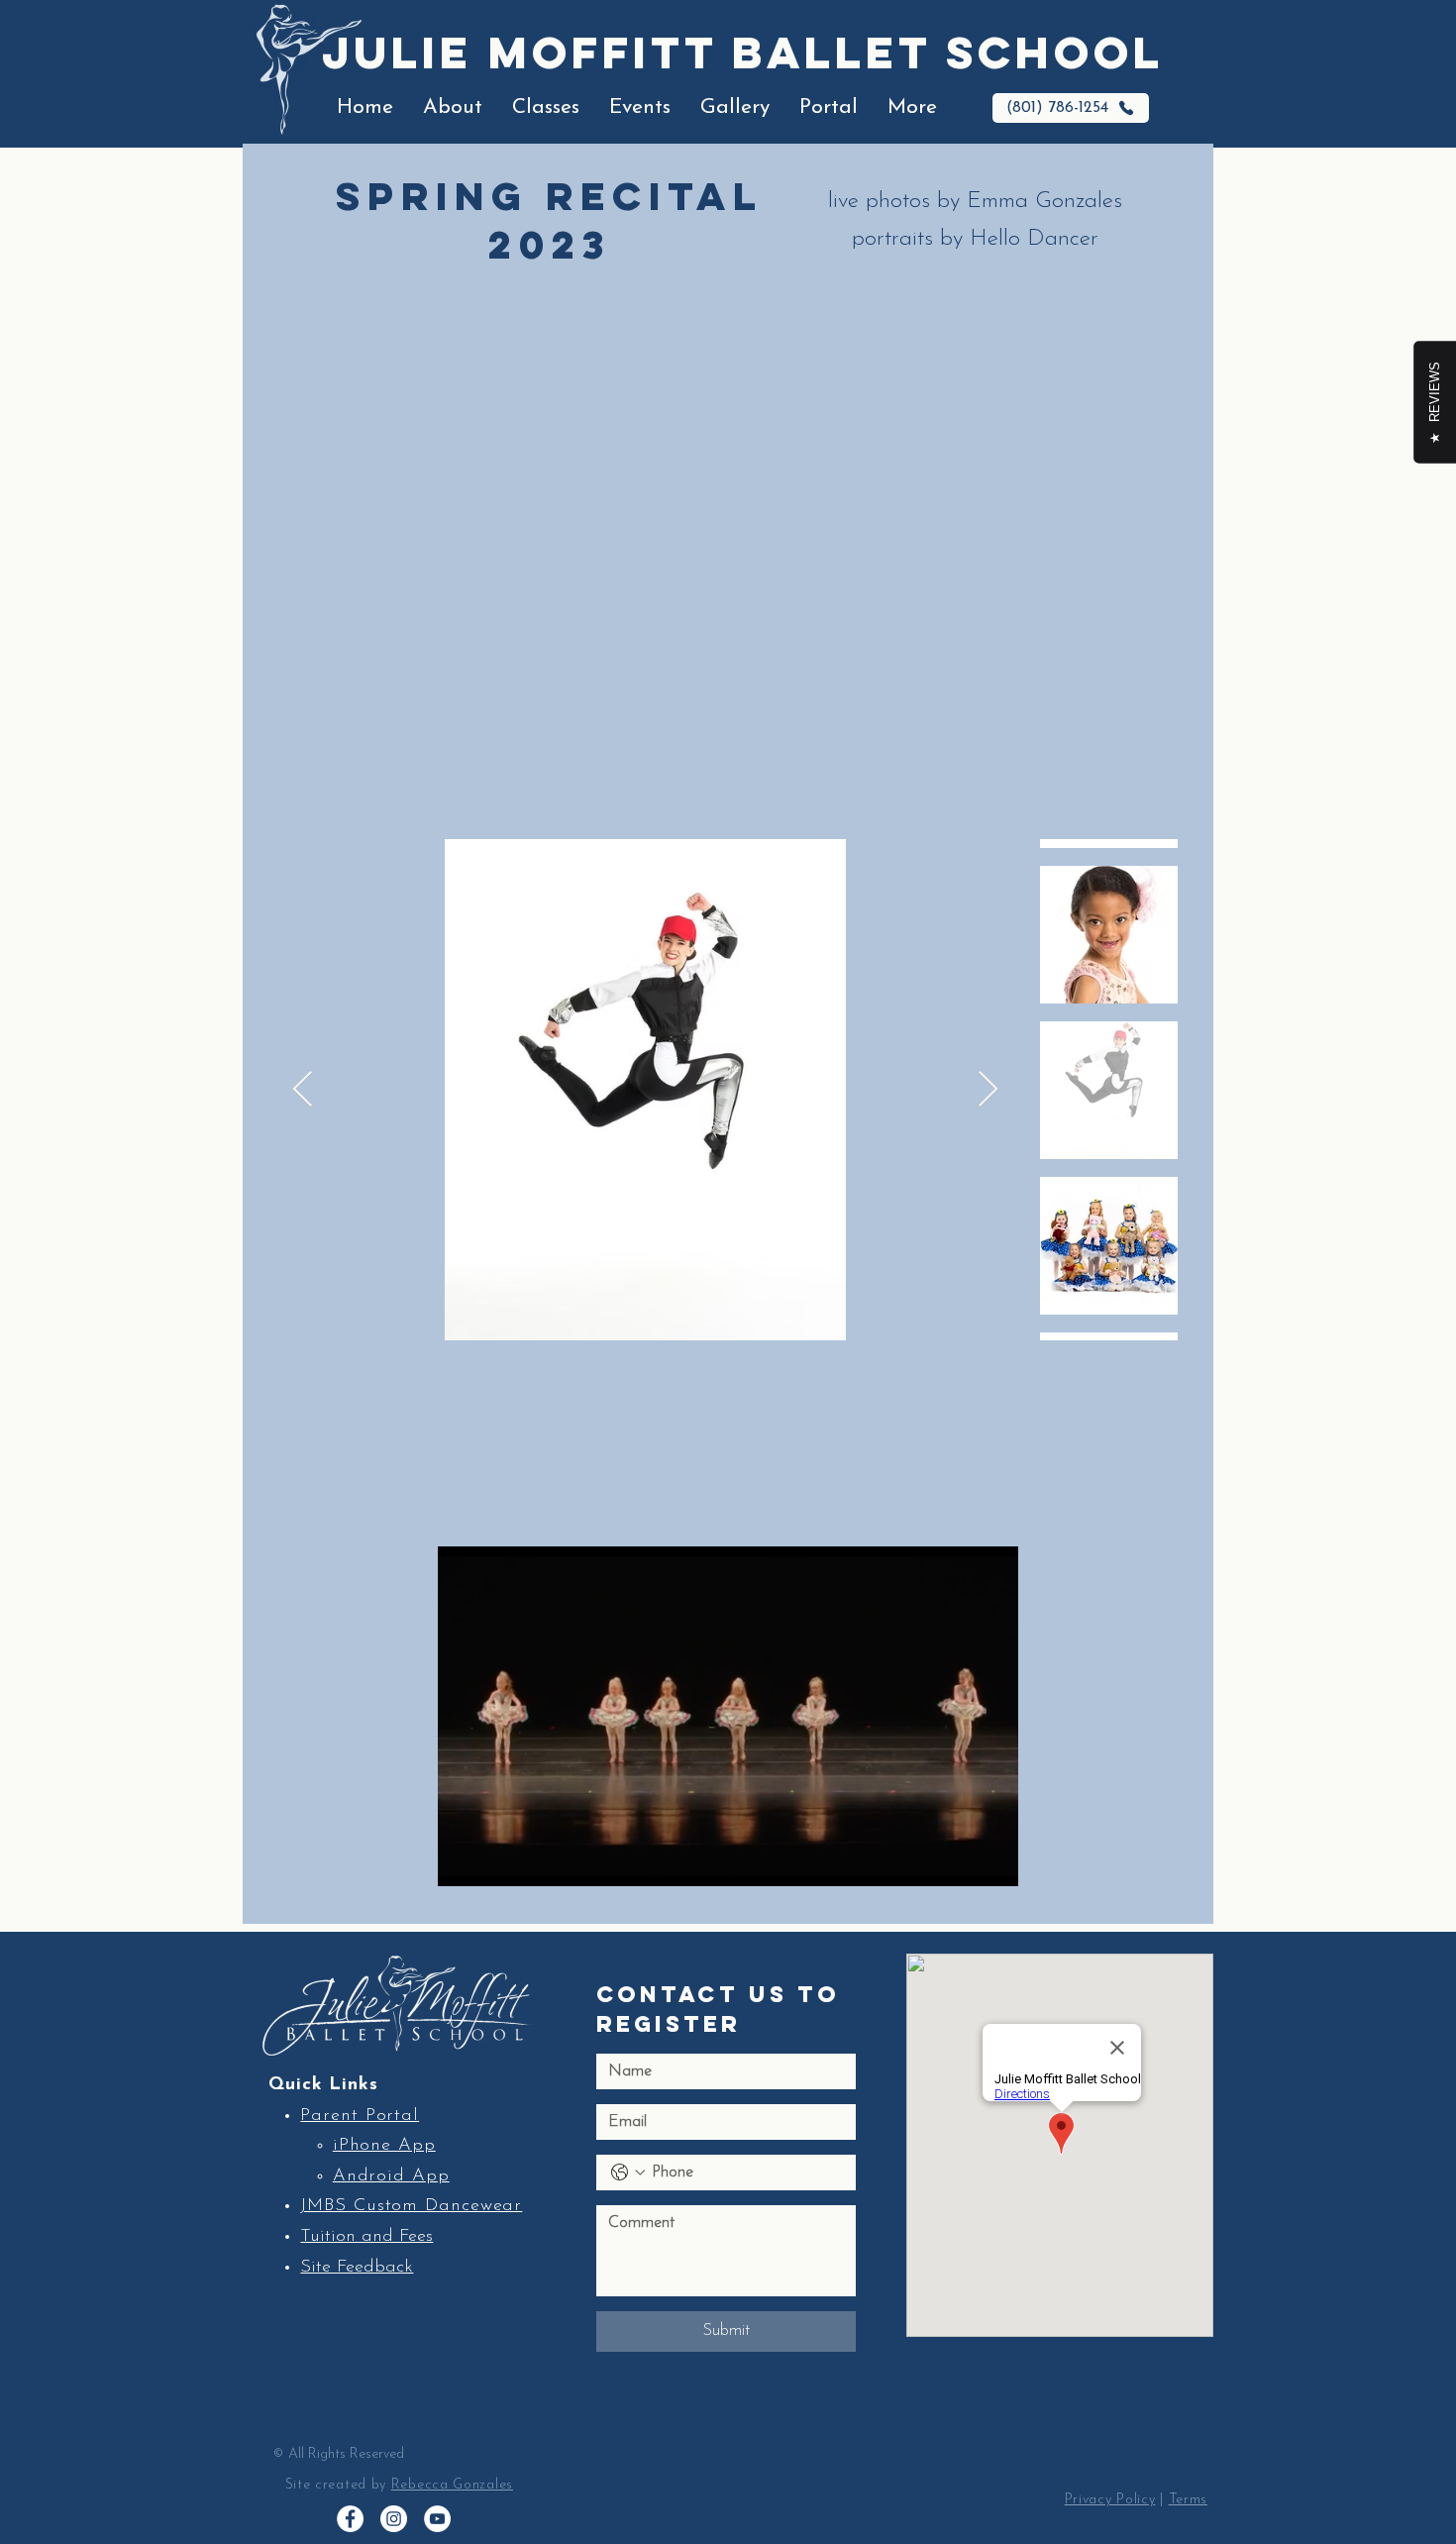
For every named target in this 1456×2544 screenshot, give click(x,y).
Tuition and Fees (366, 2237)
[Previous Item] (303, 1090)
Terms (1189, 2500)
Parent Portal (360, 2116)
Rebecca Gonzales (452, 2485)
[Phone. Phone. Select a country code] (628, 2173)
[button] (453, 108)
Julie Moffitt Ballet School (743, 52)
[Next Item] (988, 1090)
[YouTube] (437, 2519)
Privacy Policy (1110, 2500)
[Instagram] (394, 2519)
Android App (391, 2176)
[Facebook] (350, 2519)
